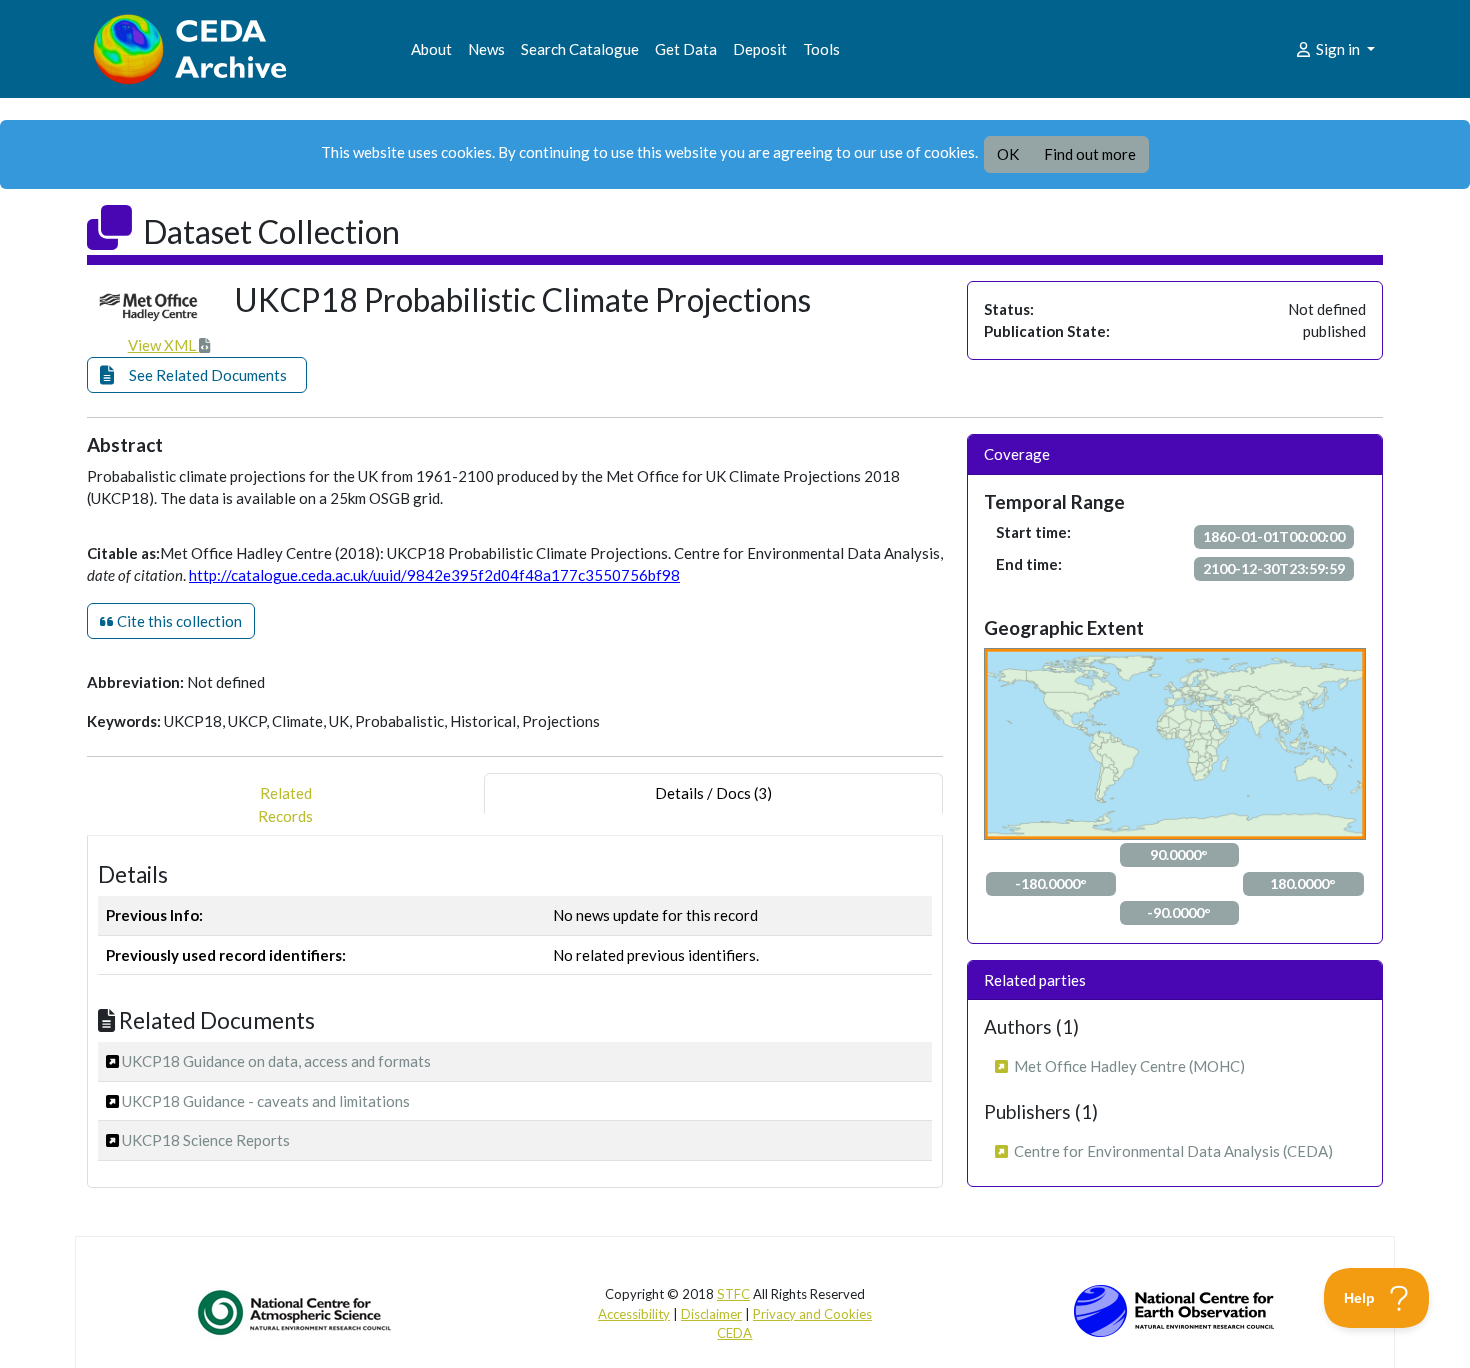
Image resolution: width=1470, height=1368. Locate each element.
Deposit (760, 49)
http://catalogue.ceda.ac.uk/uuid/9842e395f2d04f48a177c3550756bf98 (434, 575)
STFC (733, 1294)
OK (1008, 154)
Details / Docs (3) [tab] (713, 793)
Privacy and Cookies (812, 1314)
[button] (197, 375)
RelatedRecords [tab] (285, 804)
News (486, 49)
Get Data (686, 49)
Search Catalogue (580, 49)
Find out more (1090, 154)
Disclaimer (711, 1314)
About (431, 49)
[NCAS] (296, 1312)
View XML (163, 345)
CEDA (734, 1333)
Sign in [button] (1338, 49)
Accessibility (634, 1314)
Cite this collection (178, 621)
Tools (821, 49)
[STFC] (1174, 1309)
